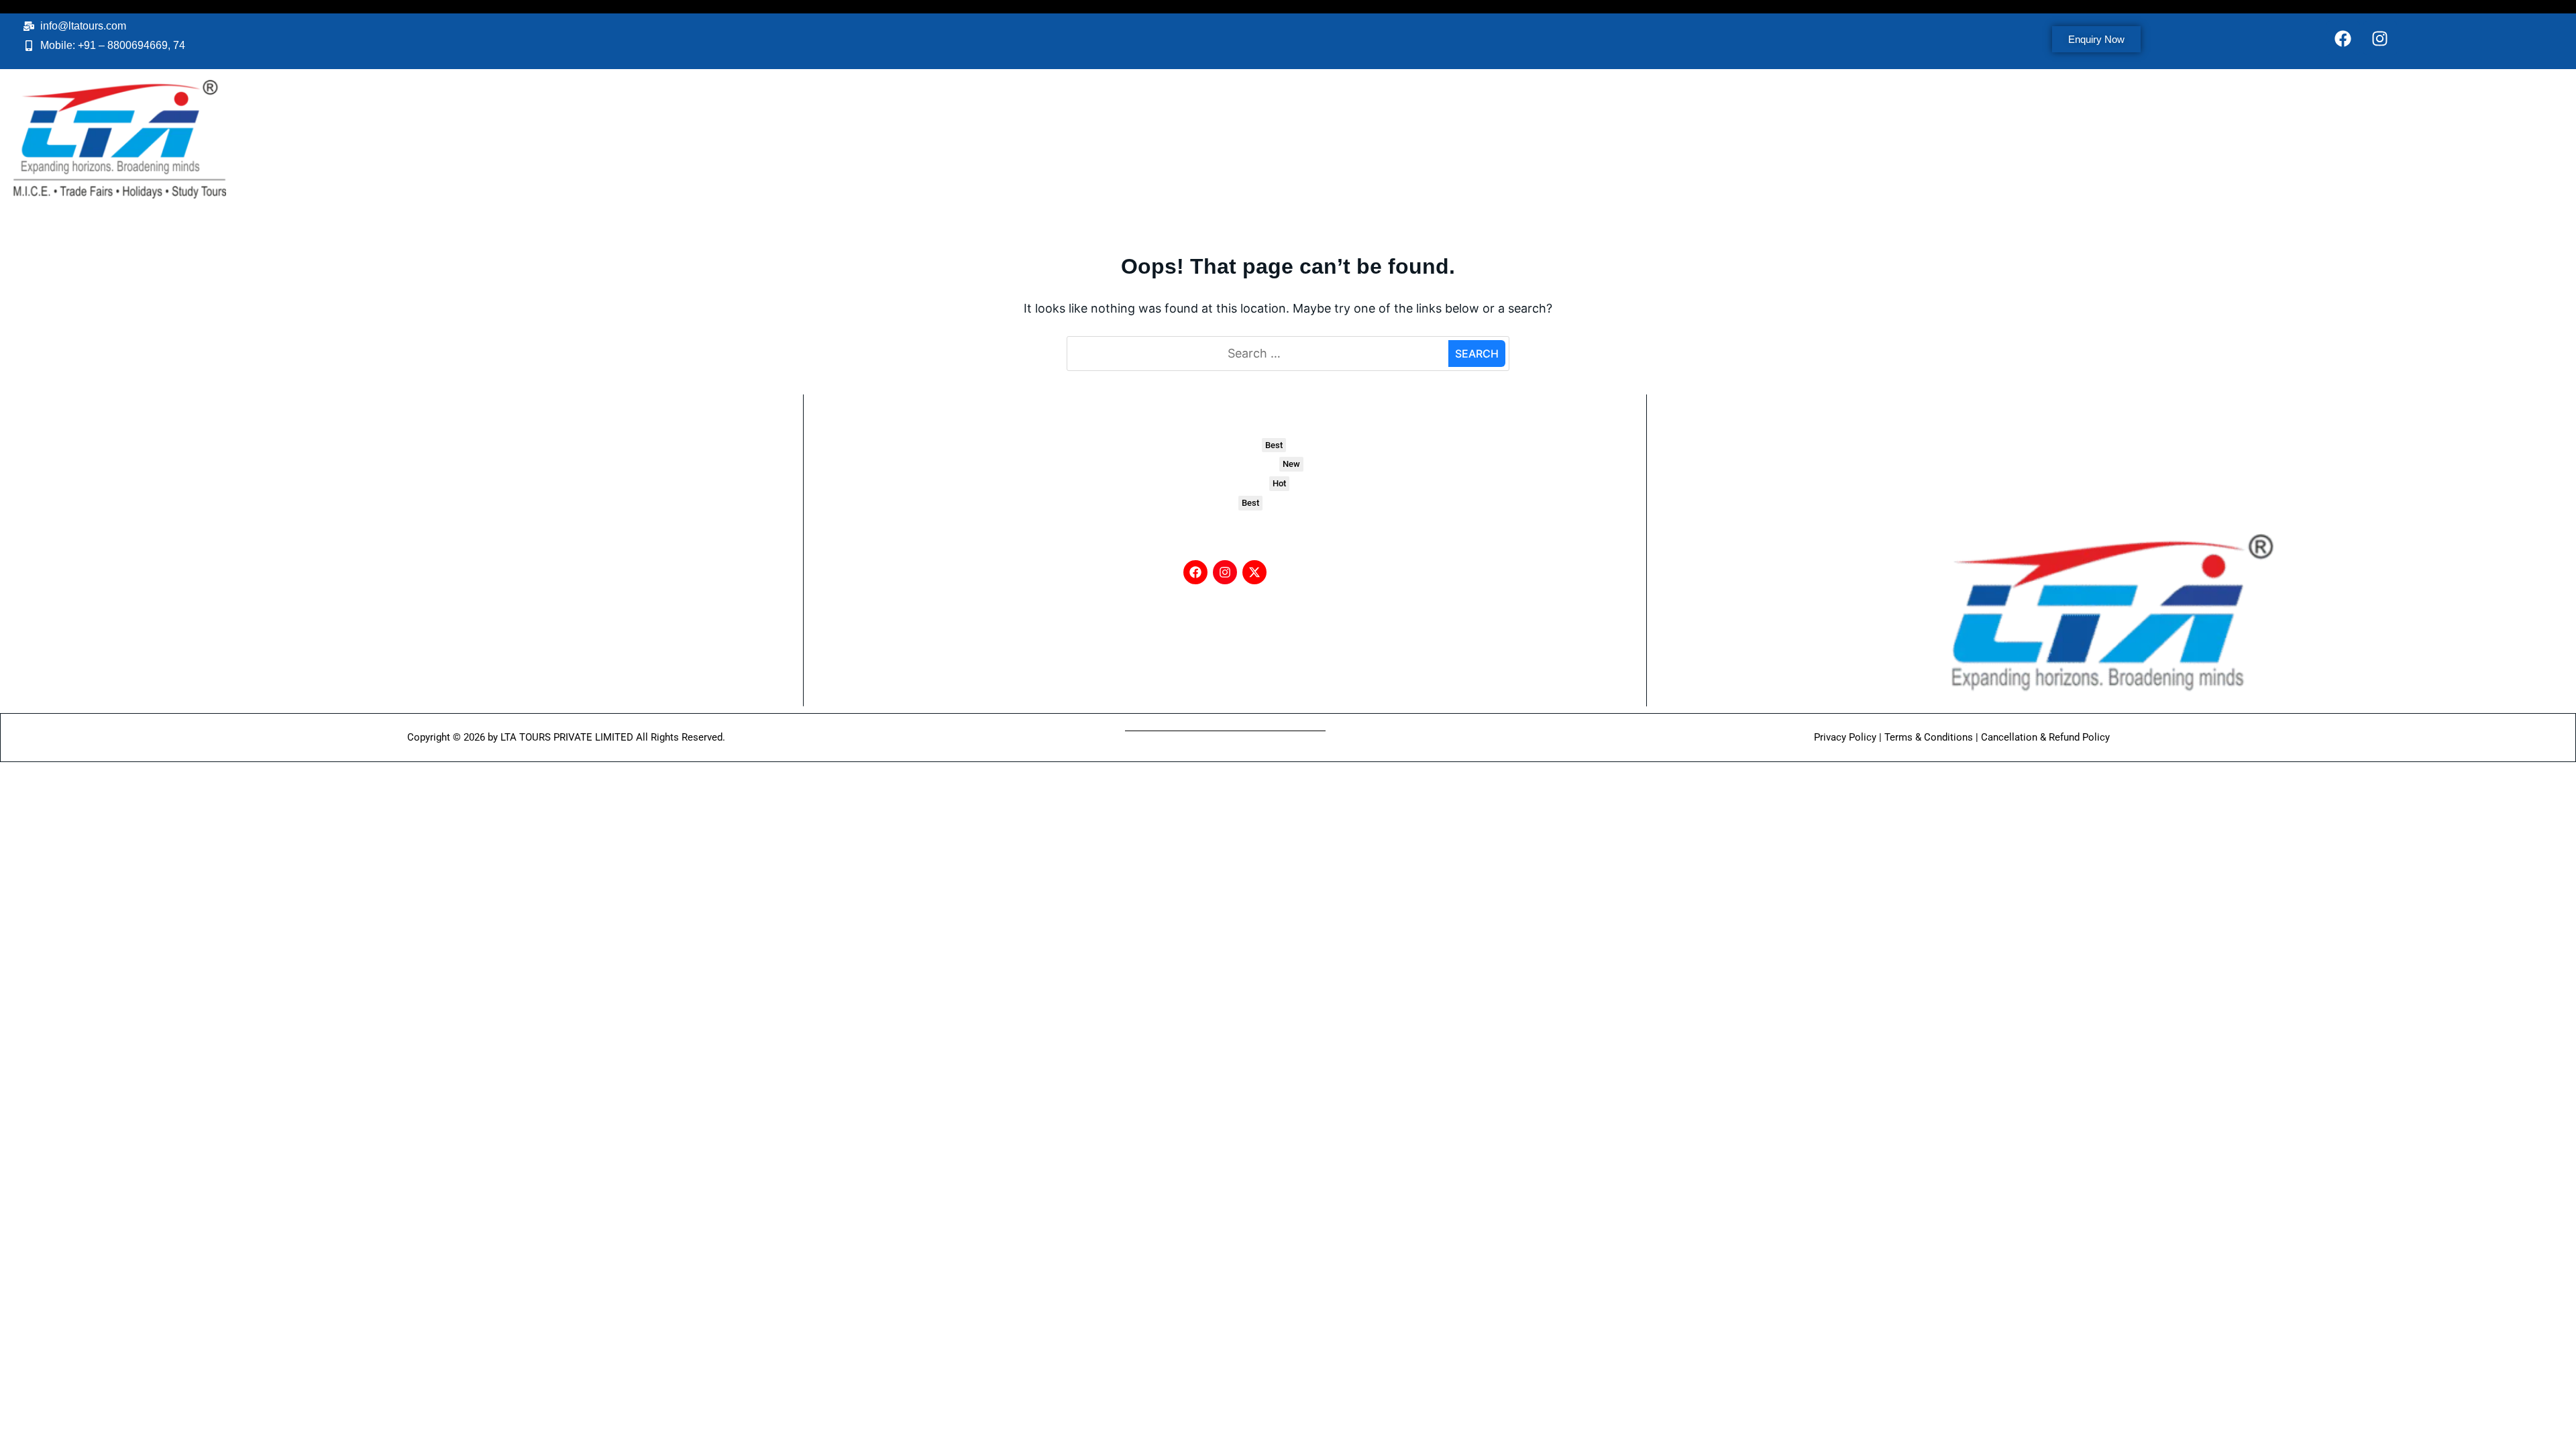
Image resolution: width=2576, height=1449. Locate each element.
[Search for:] (1259, 354)
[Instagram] (2380, 38)
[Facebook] (2343, 38)
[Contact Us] (2108, 465)
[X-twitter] (1254, 572)
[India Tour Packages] (1225, 445)
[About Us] (2108, 445)
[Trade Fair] (1225, 503)
